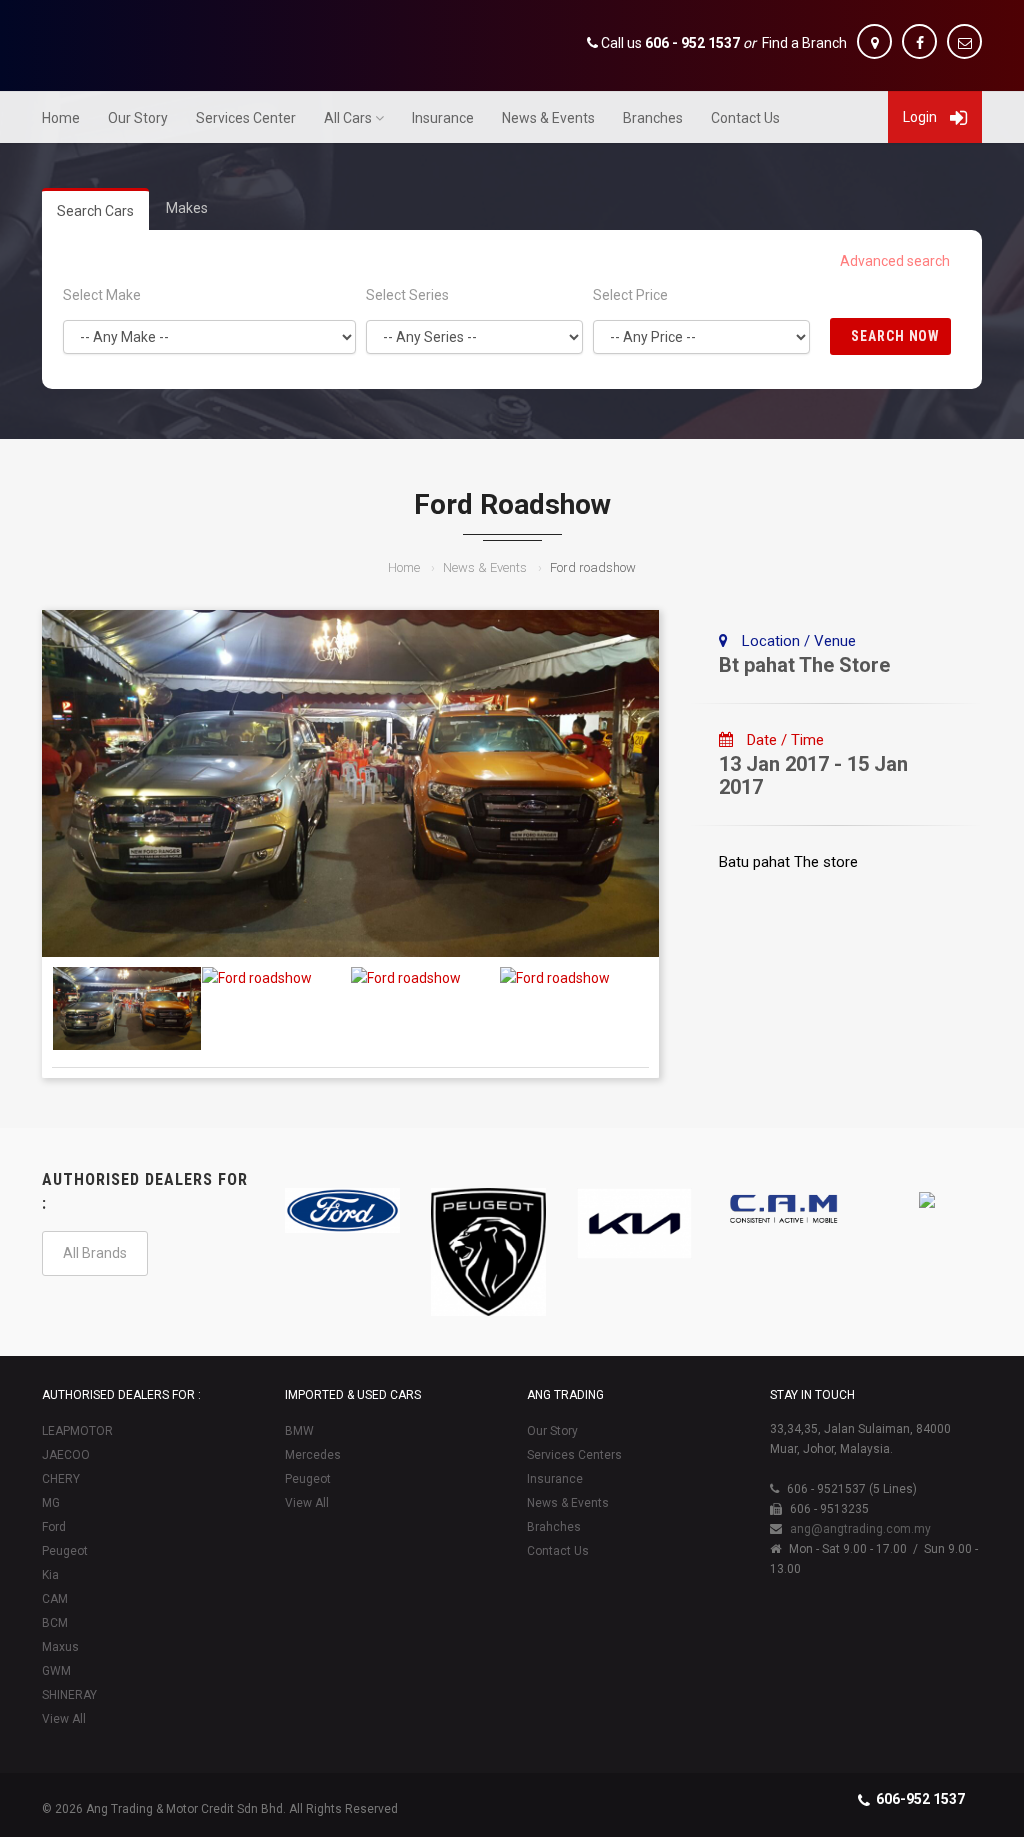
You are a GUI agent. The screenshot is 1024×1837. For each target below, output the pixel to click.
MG (51, 1503)
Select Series (407, 295)
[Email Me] (964, 41)
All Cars (348, 118)
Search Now (896, 336)
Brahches (554, 1527)
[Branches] (874, 41)
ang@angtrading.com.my (860, 1529)
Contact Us (745, 118)
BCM (55, 1623)
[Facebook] (919, 41)
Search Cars (95, 211)
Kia (50, 1575)
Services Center (246, 118)
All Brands (95, 1253)
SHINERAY (69, 1695)
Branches (653, 118)
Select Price (630, 295)
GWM (56, 1671)
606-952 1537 (920, 1799)
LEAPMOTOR (77, 1431)
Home (61, 118)
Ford (54, 1527)
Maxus (60, 1647)
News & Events (548, 118)
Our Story (138, 118)
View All (64, 1719)
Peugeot (65, 1551)
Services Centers (574, 1455)
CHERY (61, 1479)
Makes (187, 208)
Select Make (102, 295)
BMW (299, 1431)
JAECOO (66, 1455)
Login (921, 117)
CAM (55, 1599)
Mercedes (313, 1455)
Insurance (443, 118)
